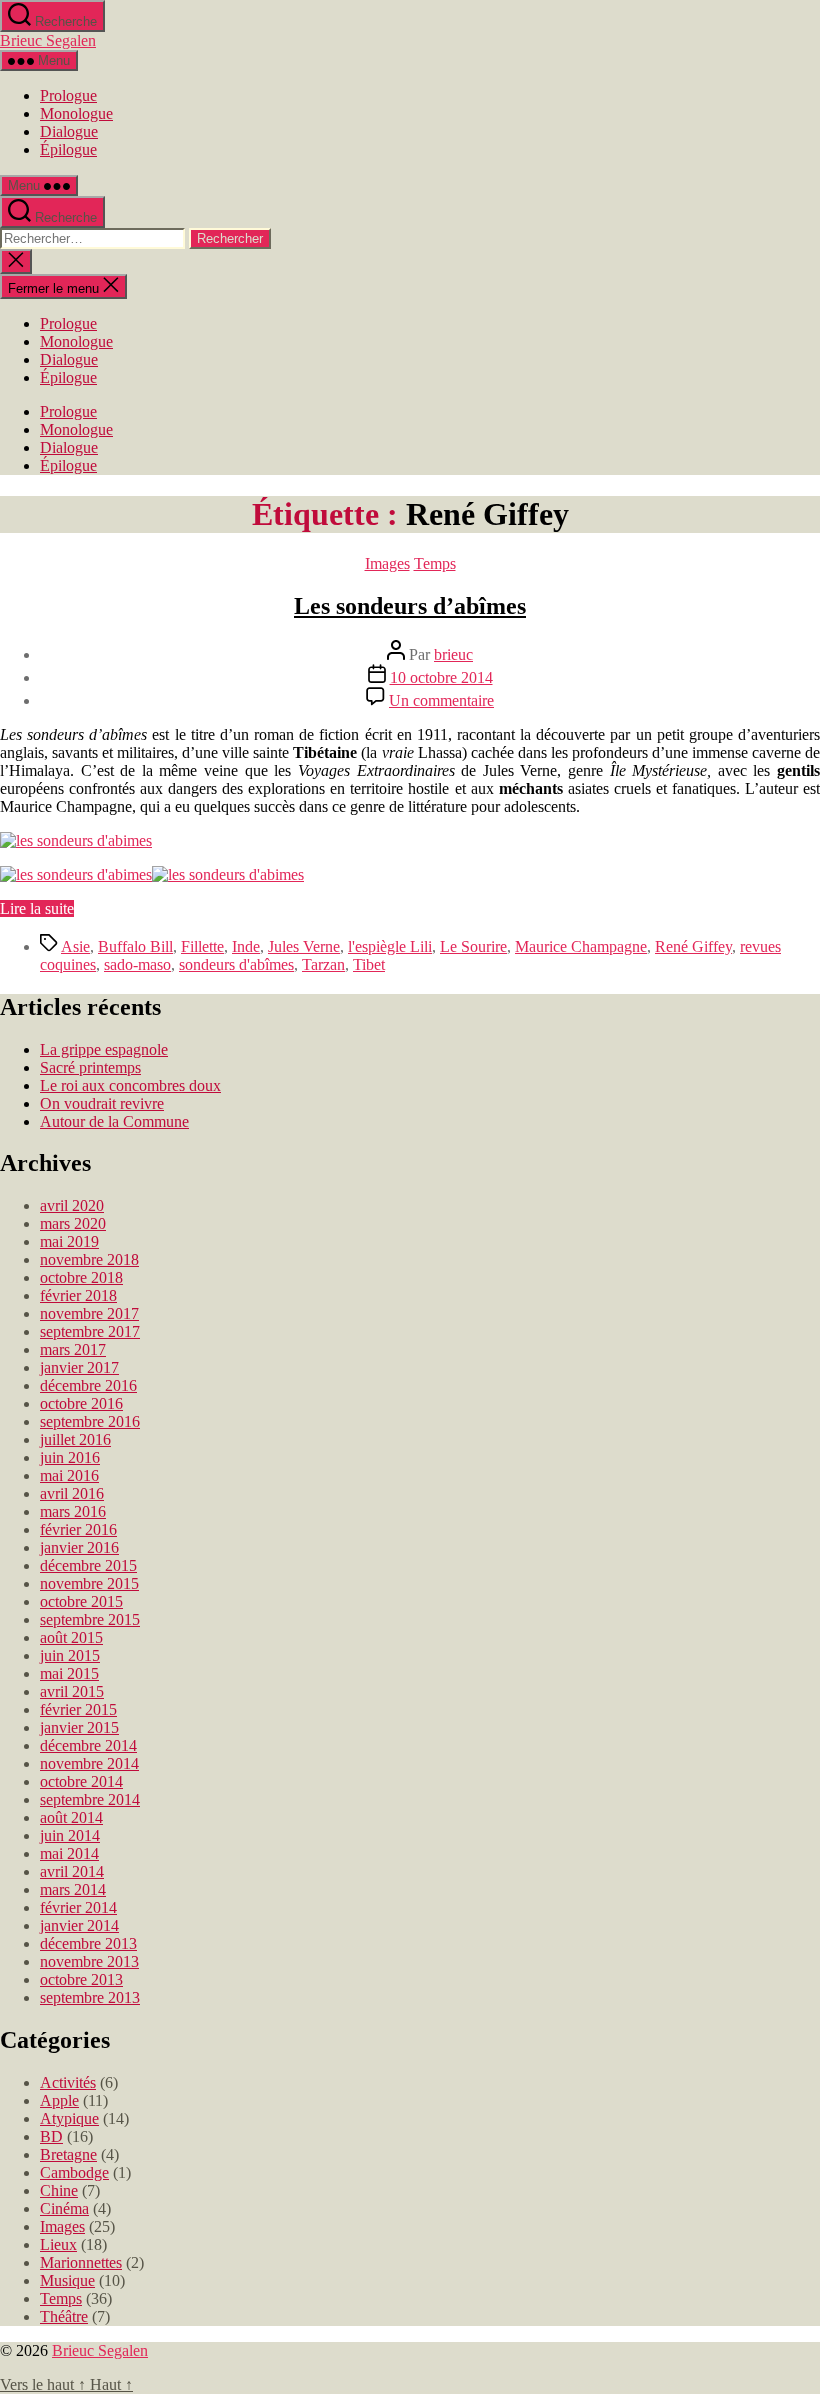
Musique (67, 2280)
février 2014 (78, 1907)
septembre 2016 (90, 1421)
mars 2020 (73, 1223)
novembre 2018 (89, 1259)
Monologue (76, 113)
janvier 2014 (79, 1925)
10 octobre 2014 (441, 677)
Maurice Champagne (581, 946)
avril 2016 (72, 1493)
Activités (68, 2082)
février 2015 (78, 1709)
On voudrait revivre (102, 1103)
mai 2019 (69, 1241)
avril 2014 (72, 1871)
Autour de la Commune (114, 1121)
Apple (59, 2100)
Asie (75, 946)
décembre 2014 (88, 1745)
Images (387, 563)
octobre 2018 (81, 1277)
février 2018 (78, 1295)
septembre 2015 (90, 1619)
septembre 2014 (90, 1799)
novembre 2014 (89, 1763)
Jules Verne (304, 946)
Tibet (369, 964)
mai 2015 (69, 1673)
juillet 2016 (75, 1439)
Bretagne (68, 2154)
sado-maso (137, 964)
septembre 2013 (90, 1997)
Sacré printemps (90, 1067)
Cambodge (74, 2172)
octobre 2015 (81, 1601)
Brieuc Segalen (48, 40)
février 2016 (78, 1529)
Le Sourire (473, 946)
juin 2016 (70, 1457)
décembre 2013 (88, 1943)
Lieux (58, 2244)
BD (51, 2136)
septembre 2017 (90, 1331)
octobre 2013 (81, 1979)
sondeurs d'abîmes (236, 964)
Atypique (69, 2118)
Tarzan (323, 964)
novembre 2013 (89, 1961)
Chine (59, 2190)
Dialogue (69, 131)
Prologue (68, 95)
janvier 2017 (79, 1367)
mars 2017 (73, 1349)
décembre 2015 (88, 1565)
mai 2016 (69, 1475)
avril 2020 (72, 1205)
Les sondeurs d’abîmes (410, 606)
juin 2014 (70, 1835)
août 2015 (71, 1637)
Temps (435, 563)
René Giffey (693, 946)
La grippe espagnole (104, 1049)
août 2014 (71, 1817)
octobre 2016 (81, 1403)
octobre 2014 (81, 1781)
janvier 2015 (79, 1727)
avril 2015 (72, 1691)
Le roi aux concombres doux (130, 1085)
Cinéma (64, 2208)
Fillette (202, 946)
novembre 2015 (89, 1583)
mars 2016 (73, 1511)
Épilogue (68, 149)
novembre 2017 (89, 1313)
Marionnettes (81, 2262)
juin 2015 (70, 1655)
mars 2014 (73, 1889)
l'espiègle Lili (390, 946)
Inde (246, 946)
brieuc (453, 654)
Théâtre (64, 2316)
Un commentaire (441, 700)
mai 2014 (69, 1853)
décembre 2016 (88, 1385)
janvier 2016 (79, 1547)
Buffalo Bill (135, 946)
